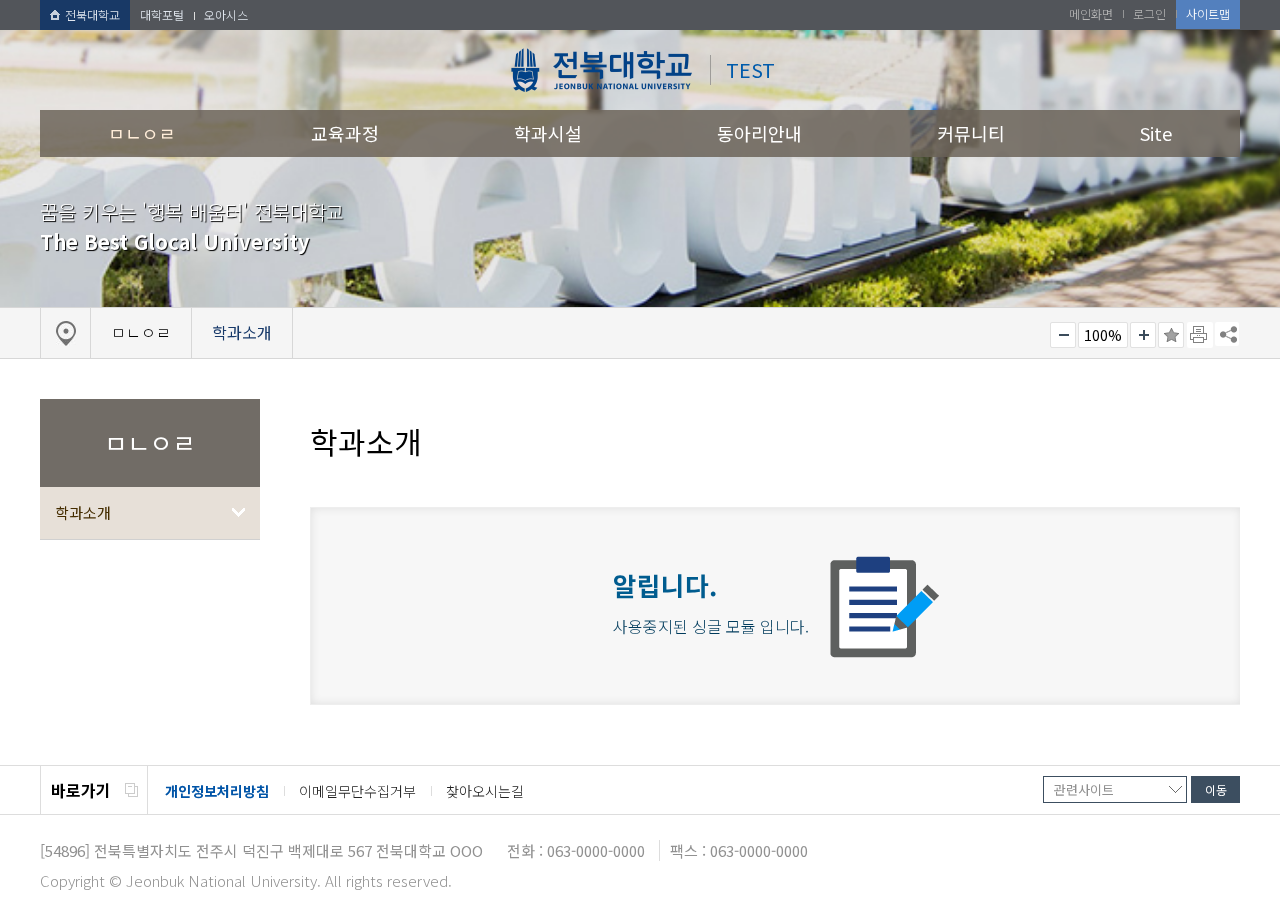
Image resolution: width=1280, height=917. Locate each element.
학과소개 (83, 512)
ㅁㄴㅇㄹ (142, 133)
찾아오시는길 (485, 791)
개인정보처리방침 (217, 791)
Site (1156, 133)
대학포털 (162, 14)
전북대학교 (92, 14)
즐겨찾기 (1171, 335)
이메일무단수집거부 (357, 791)
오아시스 (226, 14)
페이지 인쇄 (1200, 335)
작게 (1063, 335)
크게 (1143, 335)
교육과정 (345, 133)
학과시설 (548, 133)
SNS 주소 (1227, 334)
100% (1103, 335)
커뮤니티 (971, 133)
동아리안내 (759, 133)
